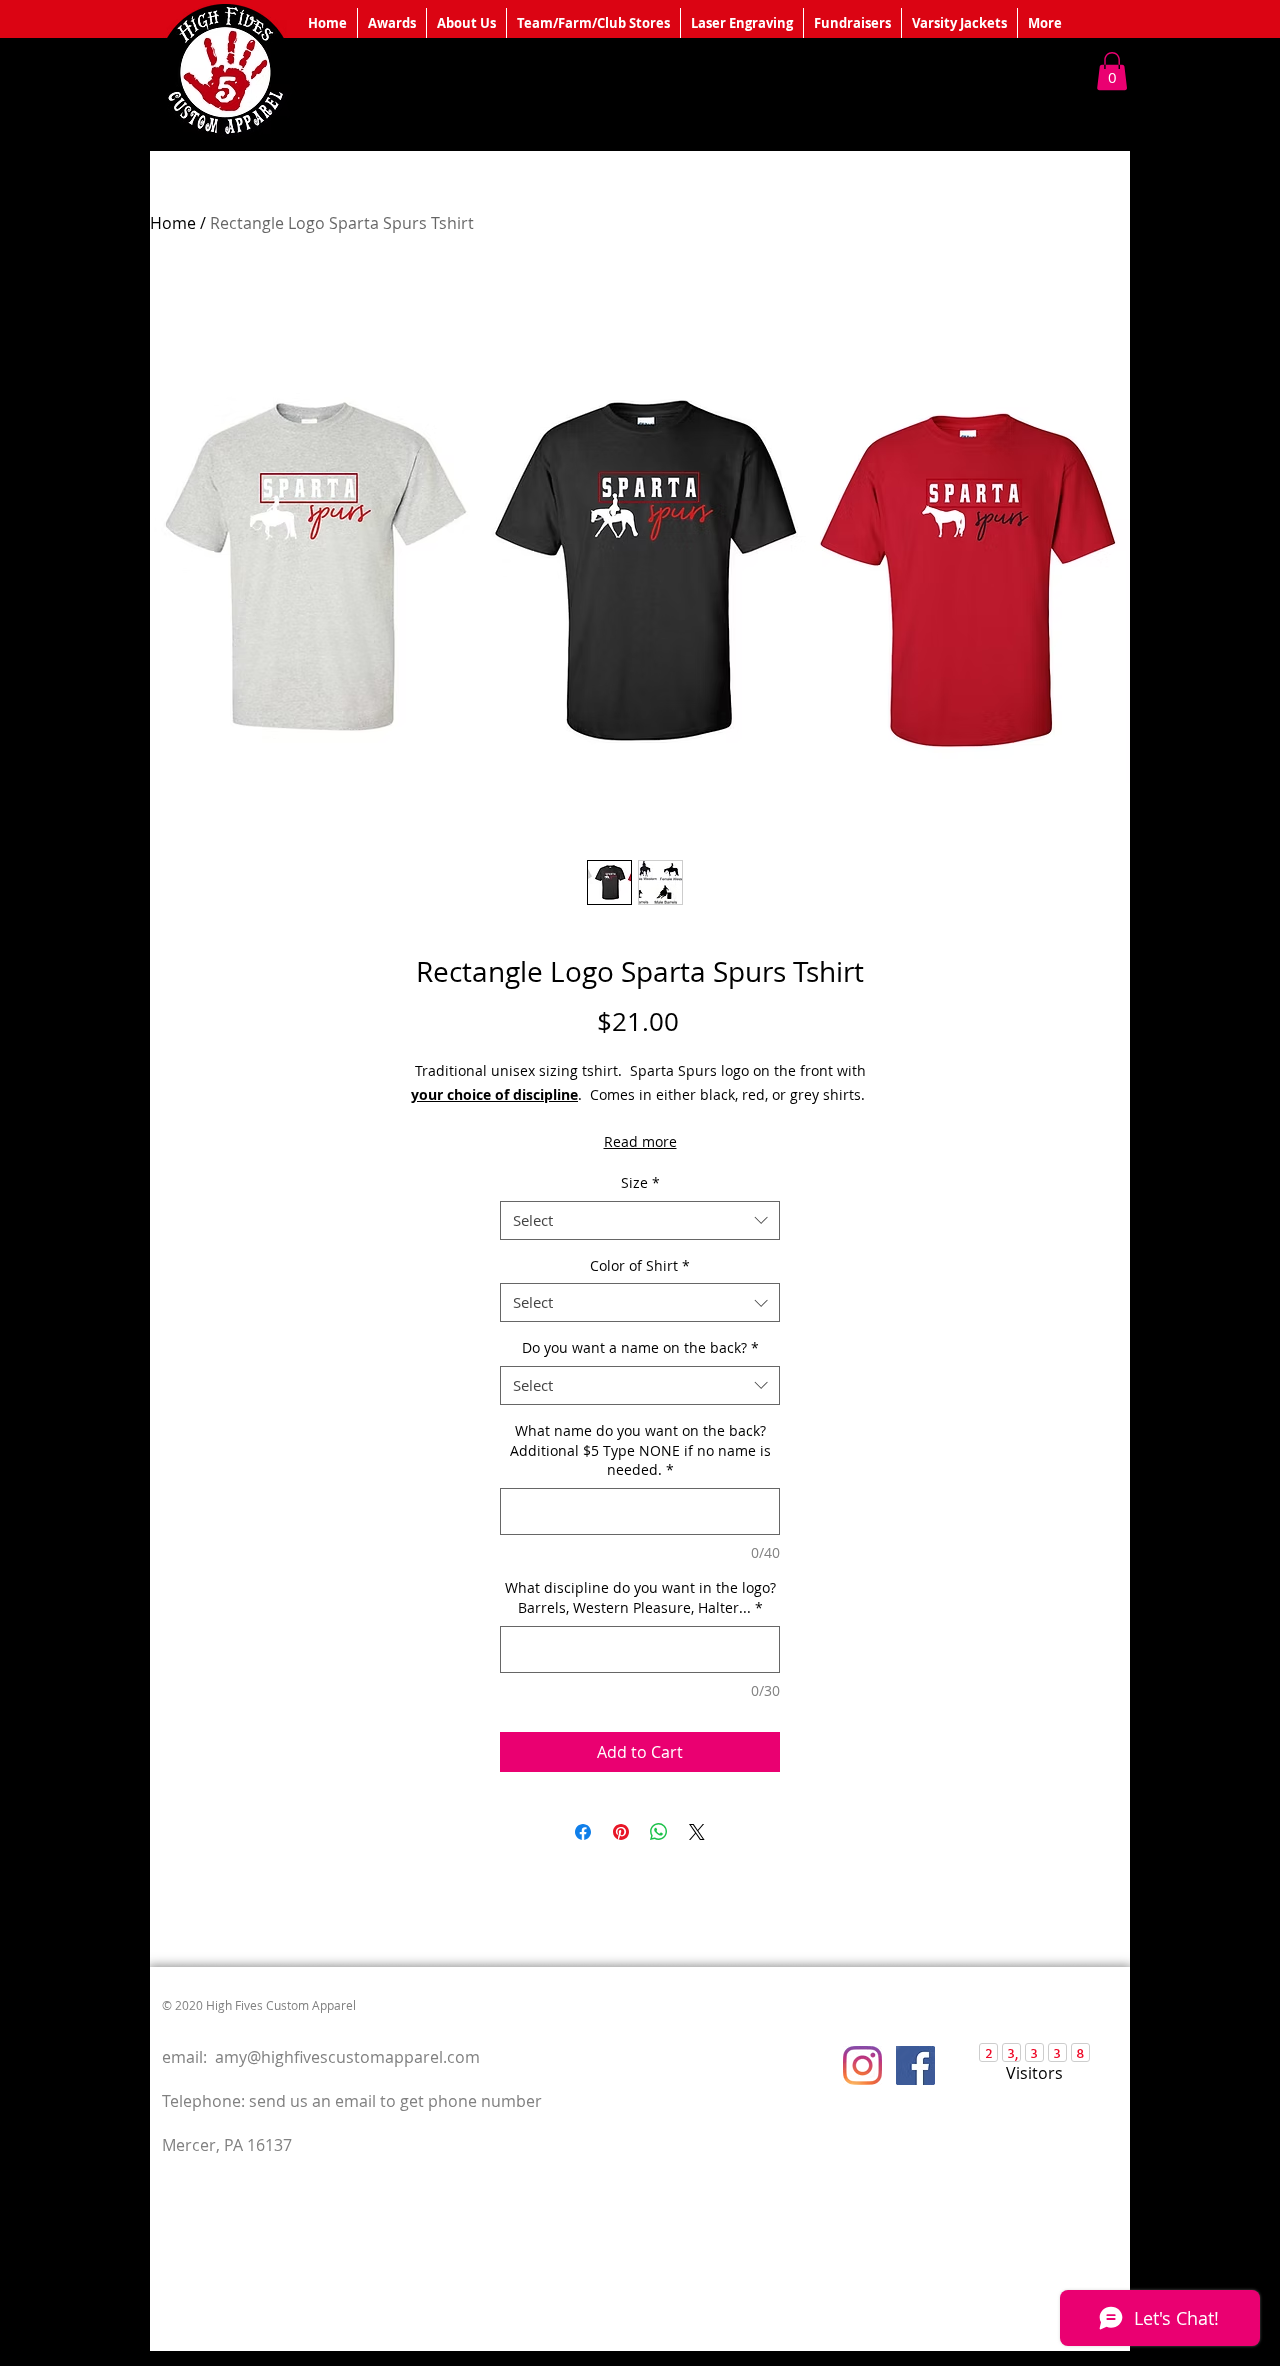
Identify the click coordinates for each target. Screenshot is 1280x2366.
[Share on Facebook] (583, 1832)
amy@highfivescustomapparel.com (347, 2057)
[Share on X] (697, 1832)
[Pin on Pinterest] (621, 1832)
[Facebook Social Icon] (915, 2065)
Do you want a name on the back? (640, 1347)
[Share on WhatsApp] (659, 1832)
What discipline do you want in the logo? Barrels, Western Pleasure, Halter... (640, 1597)
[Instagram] (862, 2065)
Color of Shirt (640, 1265)
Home (173, 223)
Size (640, 1182)
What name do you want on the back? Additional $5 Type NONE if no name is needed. (640, 1450)
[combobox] (640, 1220)
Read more (640, 1141)
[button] (1112, 71)
